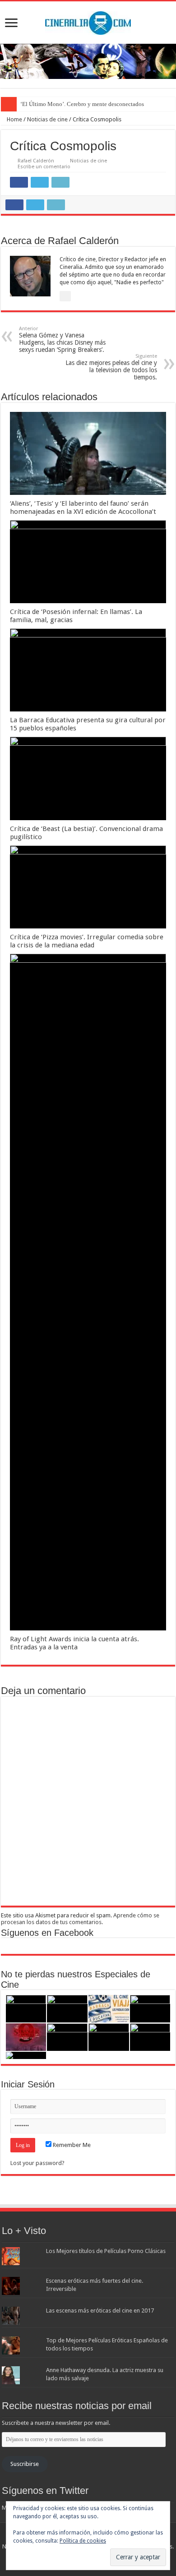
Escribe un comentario (44, 167)
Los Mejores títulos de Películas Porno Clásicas (106, 2251)
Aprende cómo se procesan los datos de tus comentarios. (80, 1919)
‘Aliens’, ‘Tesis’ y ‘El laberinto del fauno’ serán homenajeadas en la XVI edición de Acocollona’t (83, 508)
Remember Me (71, 2145)
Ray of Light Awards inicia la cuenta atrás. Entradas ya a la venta (74, 1643)
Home (14, 119)
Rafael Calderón (36, 161)
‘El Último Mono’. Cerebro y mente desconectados (82, 104)
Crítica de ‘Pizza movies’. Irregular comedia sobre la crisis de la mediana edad (87, 941)
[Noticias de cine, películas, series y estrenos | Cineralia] (88, 21)
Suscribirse (25, 2464)
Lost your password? (37, 2163)
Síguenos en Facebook (47, 1933)
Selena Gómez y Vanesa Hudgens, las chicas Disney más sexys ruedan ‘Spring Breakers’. (62, 339)
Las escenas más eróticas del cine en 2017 (100, 2311)
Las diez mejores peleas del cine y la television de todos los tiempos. (111, 367)
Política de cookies (83, 2541)
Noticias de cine (47, 119)
